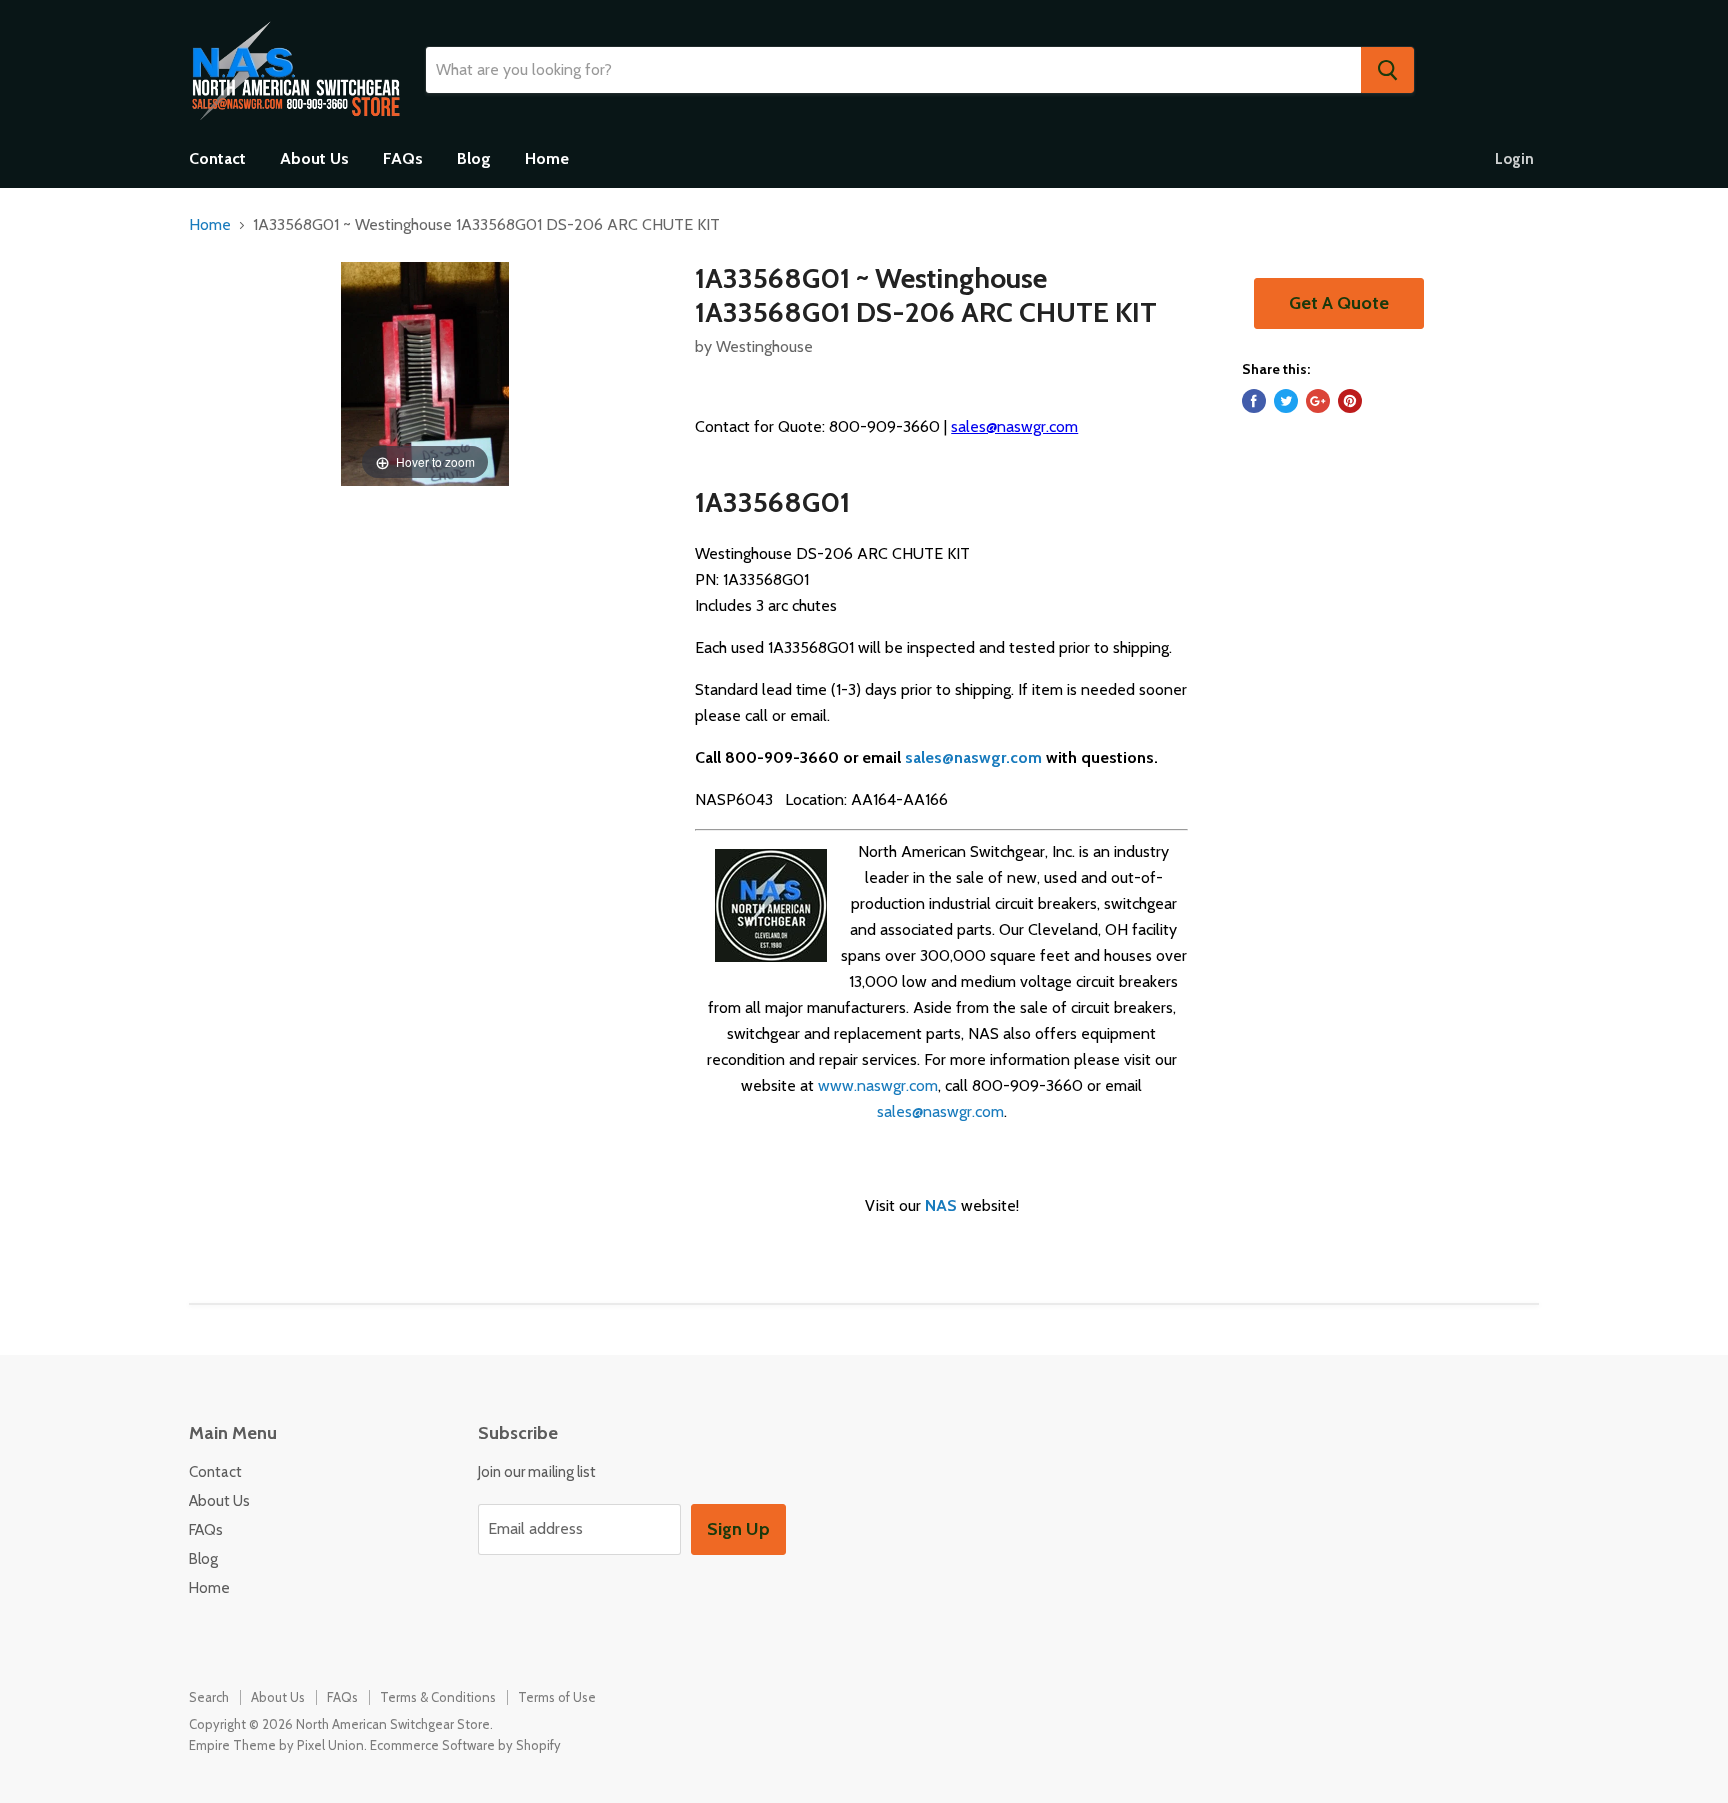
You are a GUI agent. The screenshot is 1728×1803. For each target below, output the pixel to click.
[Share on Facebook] (1254, 401)
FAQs (403, 158)
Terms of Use (557, 1697)
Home (547, 158)
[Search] (1387, 70)
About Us (314, 158)
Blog (474, 158)
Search (209, 1697)
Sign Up (738, 1529)
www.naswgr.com (878, 1085)
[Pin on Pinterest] (1350, 401)
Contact (217, 158)
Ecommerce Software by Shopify (465, 1745)
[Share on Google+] (1318, 401)
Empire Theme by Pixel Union (276, 1745)
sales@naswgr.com (1014, 426)
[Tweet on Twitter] (1286, 401)
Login (1514, 159)
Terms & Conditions (438, 1697)
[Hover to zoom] (425, 372)
